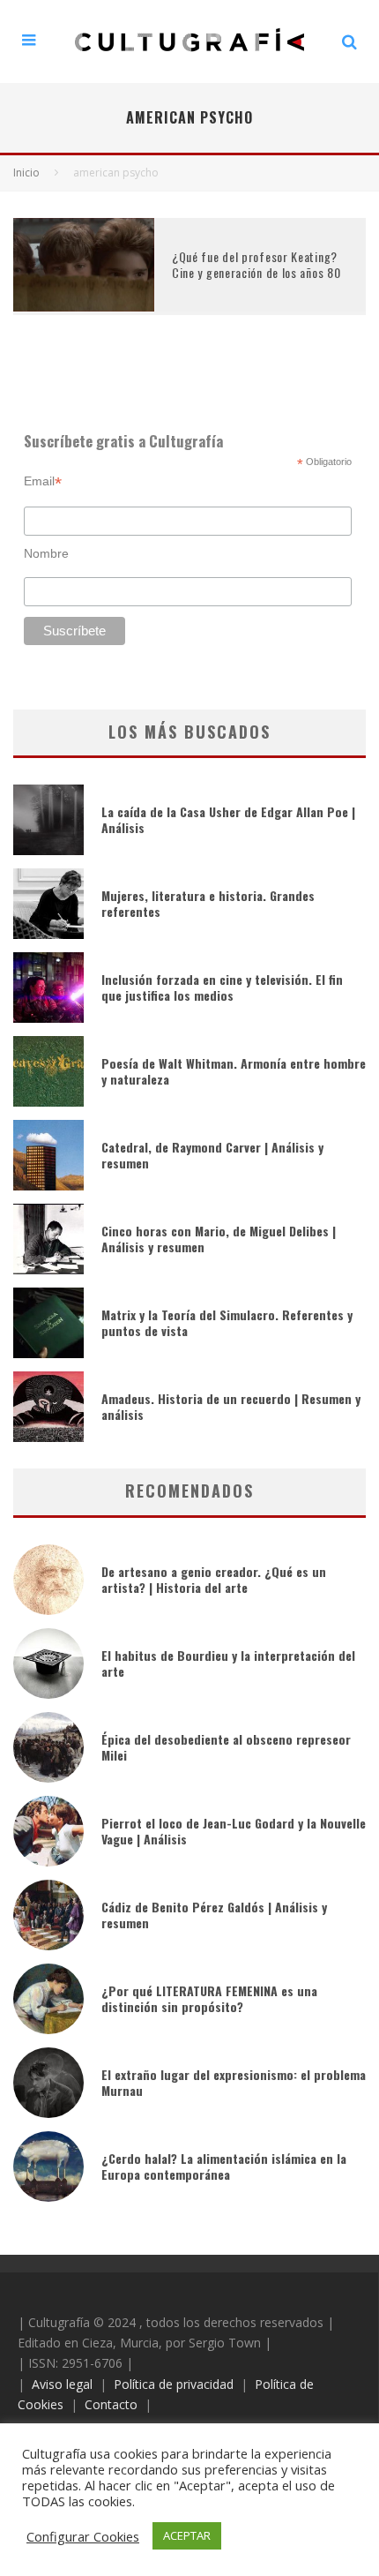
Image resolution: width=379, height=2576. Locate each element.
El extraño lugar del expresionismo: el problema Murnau (234, 2082)
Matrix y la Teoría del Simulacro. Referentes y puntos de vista (227, 1322)
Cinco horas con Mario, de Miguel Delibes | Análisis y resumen (219, 1239)
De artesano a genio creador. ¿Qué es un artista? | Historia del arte (214, 1579)
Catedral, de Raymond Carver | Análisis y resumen (212, 1155)
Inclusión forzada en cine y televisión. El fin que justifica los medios (222, 987)
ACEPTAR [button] (187, 2535)
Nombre (46, 553)
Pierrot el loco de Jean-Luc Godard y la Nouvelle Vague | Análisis (234, 1831)
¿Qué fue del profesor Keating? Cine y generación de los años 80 (256, 264)
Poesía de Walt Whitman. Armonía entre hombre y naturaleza (234, 1071)
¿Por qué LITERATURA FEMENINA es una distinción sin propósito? (209, 1998)
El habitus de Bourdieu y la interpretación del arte (228, 1663)
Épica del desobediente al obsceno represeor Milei (226, 1747)
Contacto (111, 2404)
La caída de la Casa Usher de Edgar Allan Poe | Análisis (228, 819)
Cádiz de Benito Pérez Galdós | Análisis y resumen (214, 1915)
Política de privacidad (174, 2384)
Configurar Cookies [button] (83, 2536)
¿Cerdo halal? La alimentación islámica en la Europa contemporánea (224, 2166)
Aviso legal (62, 2384)
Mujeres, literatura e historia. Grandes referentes (208, 903)
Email (43, 481)
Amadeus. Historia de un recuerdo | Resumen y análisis (231, 1406)
